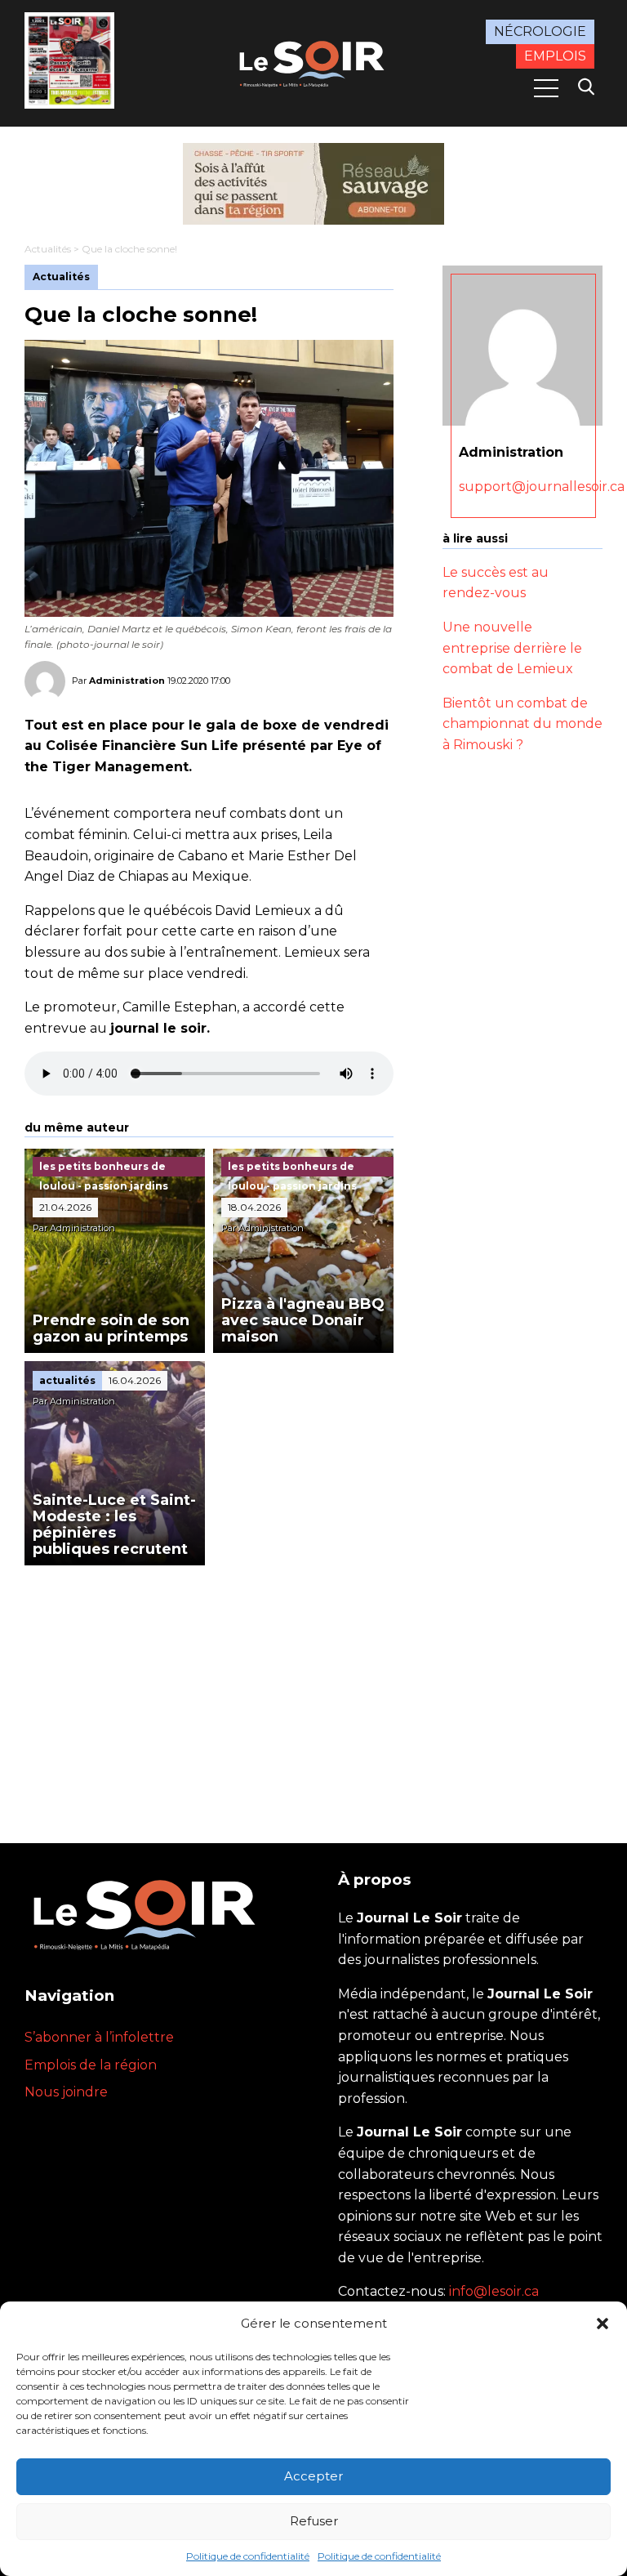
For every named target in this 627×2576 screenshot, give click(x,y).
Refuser (314, 2521)
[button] (603, 2324)
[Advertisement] (209, 1688)
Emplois (555, 56)
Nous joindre (66, 2092)
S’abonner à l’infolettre (99, 2037)
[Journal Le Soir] (313, 62)
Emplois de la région (91, 2065)
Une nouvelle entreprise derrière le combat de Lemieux (512, 648)
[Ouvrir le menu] (546, 88)
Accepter (313, 2476)
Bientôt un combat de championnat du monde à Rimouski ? (522, 724)
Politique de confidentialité (248, 2556)
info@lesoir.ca (494, 2291)
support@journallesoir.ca (542, 487)
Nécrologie (540, 31)
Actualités (48, 249)
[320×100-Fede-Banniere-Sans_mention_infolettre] (313, 184)
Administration (127, 681)
